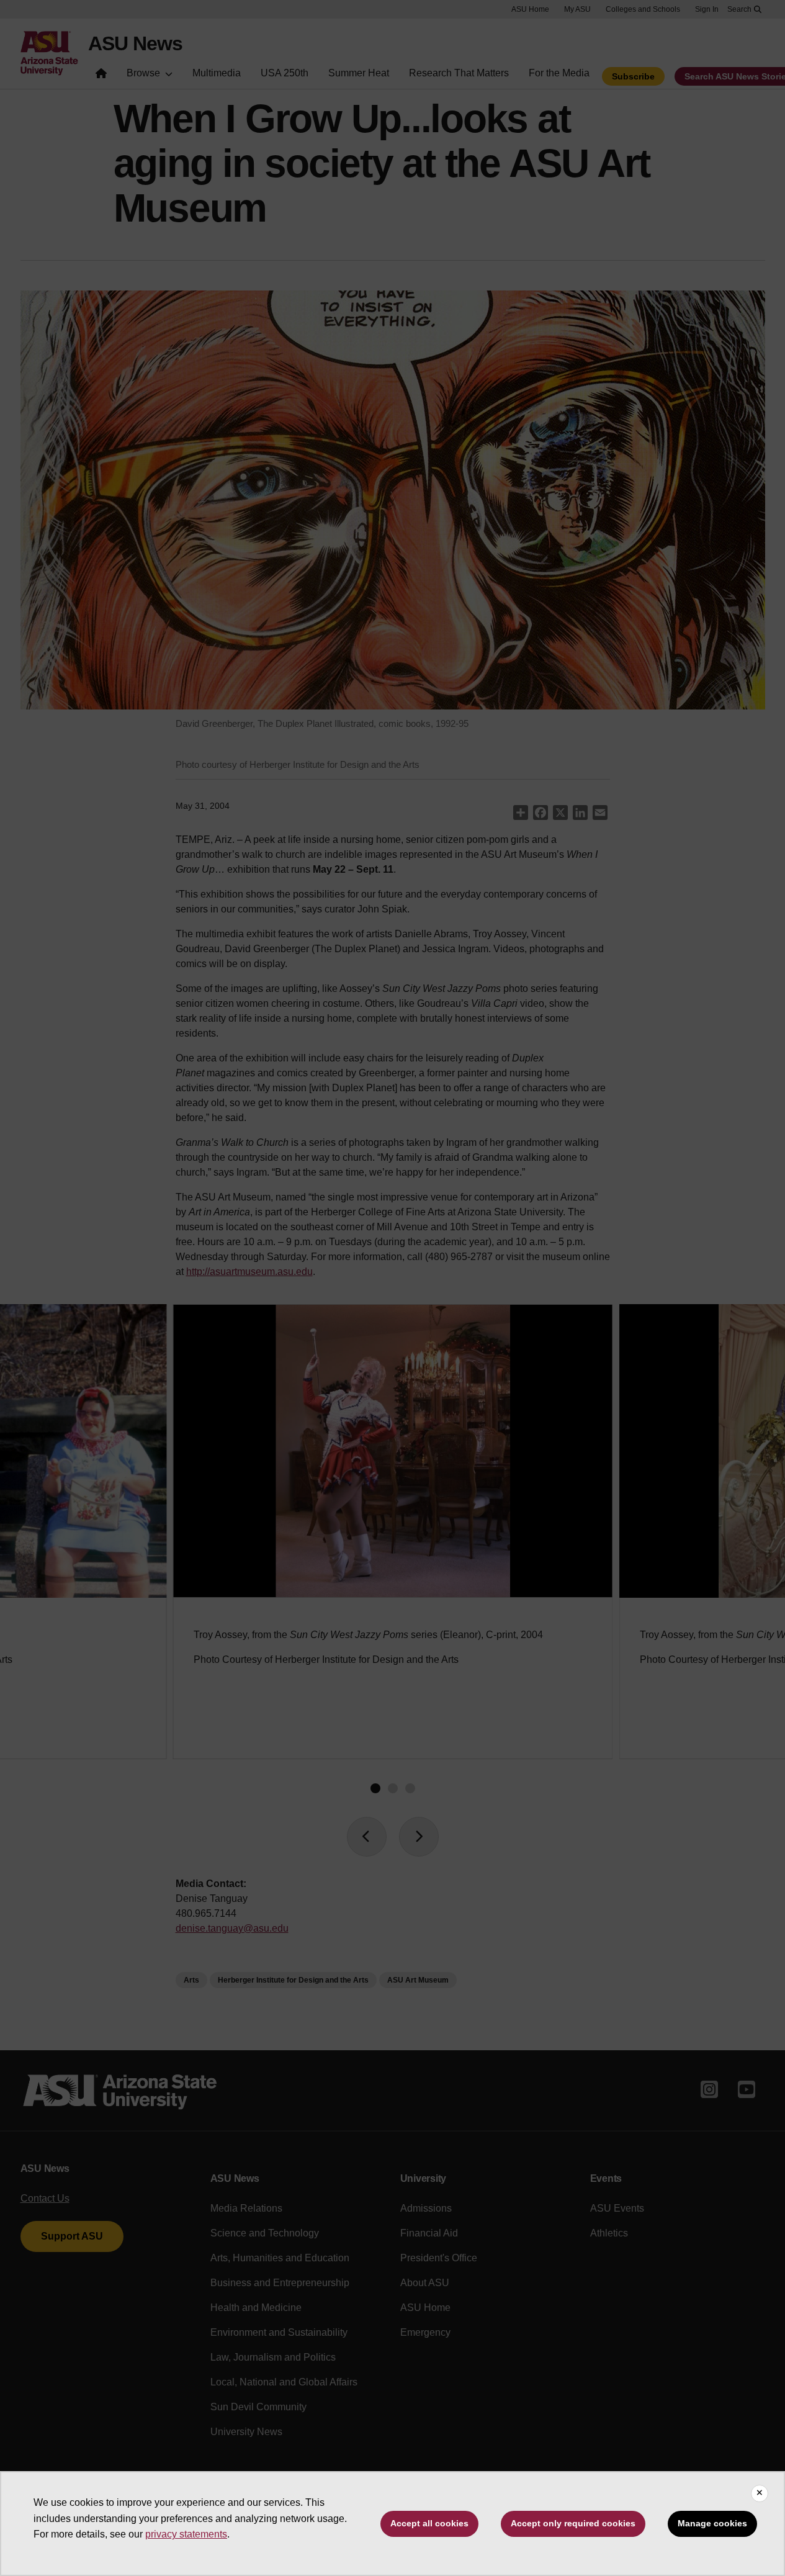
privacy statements (186, 2534)
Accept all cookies (429, 2523)
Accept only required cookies (573, 2523)
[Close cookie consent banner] (760, 2493)
